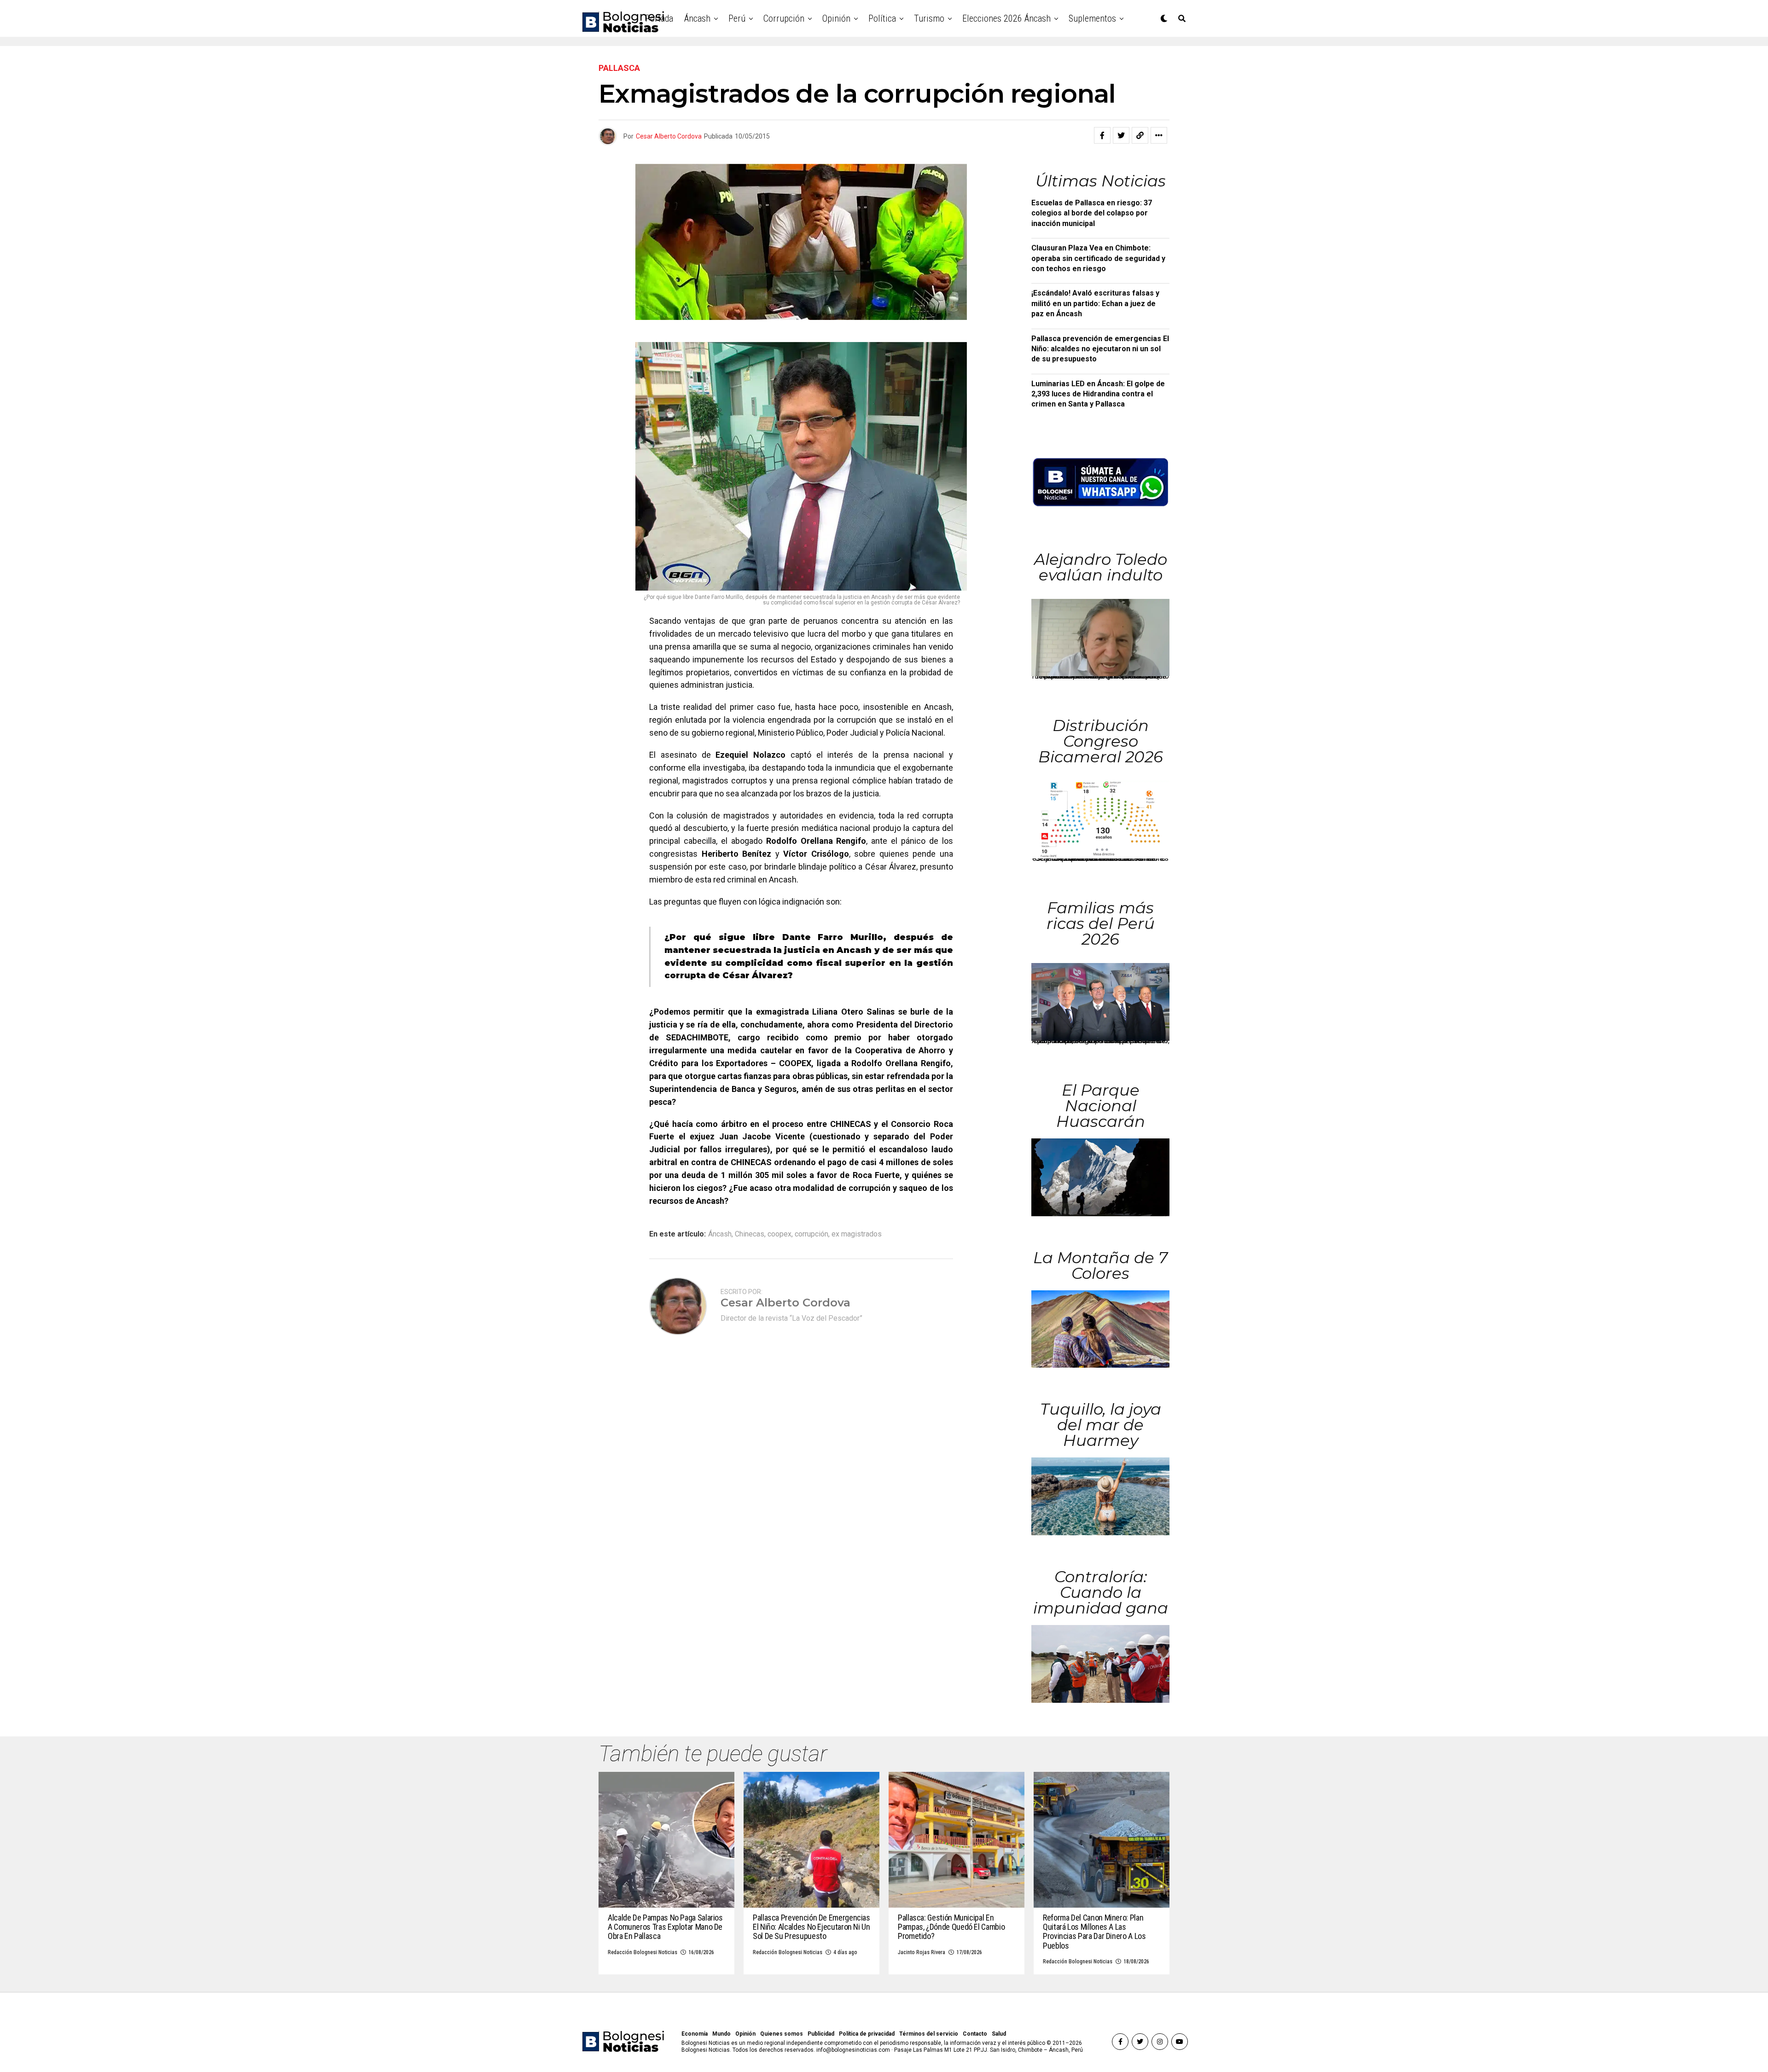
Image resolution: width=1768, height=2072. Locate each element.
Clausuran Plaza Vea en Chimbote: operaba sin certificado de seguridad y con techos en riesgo (1098, 258)
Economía (695, 2034)
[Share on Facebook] (1102, 135)
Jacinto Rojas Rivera (922, 1952)
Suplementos (1092, 18)
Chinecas (750, 1234)
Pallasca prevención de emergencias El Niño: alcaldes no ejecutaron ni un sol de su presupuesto (1100, 349)
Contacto (975, 2034)
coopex (779, 1234)
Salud (999, 2034)
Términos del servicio (929, 2034)
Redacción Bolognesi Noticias (643, 1952)
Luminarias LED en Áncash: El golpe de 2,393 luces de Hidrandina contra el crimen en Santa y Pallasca (1098, 394)
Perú (737, 18)
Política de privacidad (867, 2034)
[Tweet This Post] (1121, 135)
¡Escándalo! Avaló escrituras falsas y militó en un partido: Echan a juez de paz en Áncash (1095, 303)
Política (882, 18)
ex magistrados (857, 1234)
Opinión (836, 18)
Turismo (929, 18)
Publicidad (821, 2034)
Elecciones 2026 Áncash (1006, 18)
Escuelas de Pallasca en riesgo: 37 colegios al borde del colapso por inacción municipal (1092, 213)
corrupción (811, 1234)
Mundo (721, 2034)
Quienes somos (782, 2034)
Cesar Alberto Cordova (669, 136)
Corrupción (784, 18)
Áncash (697, 18)
